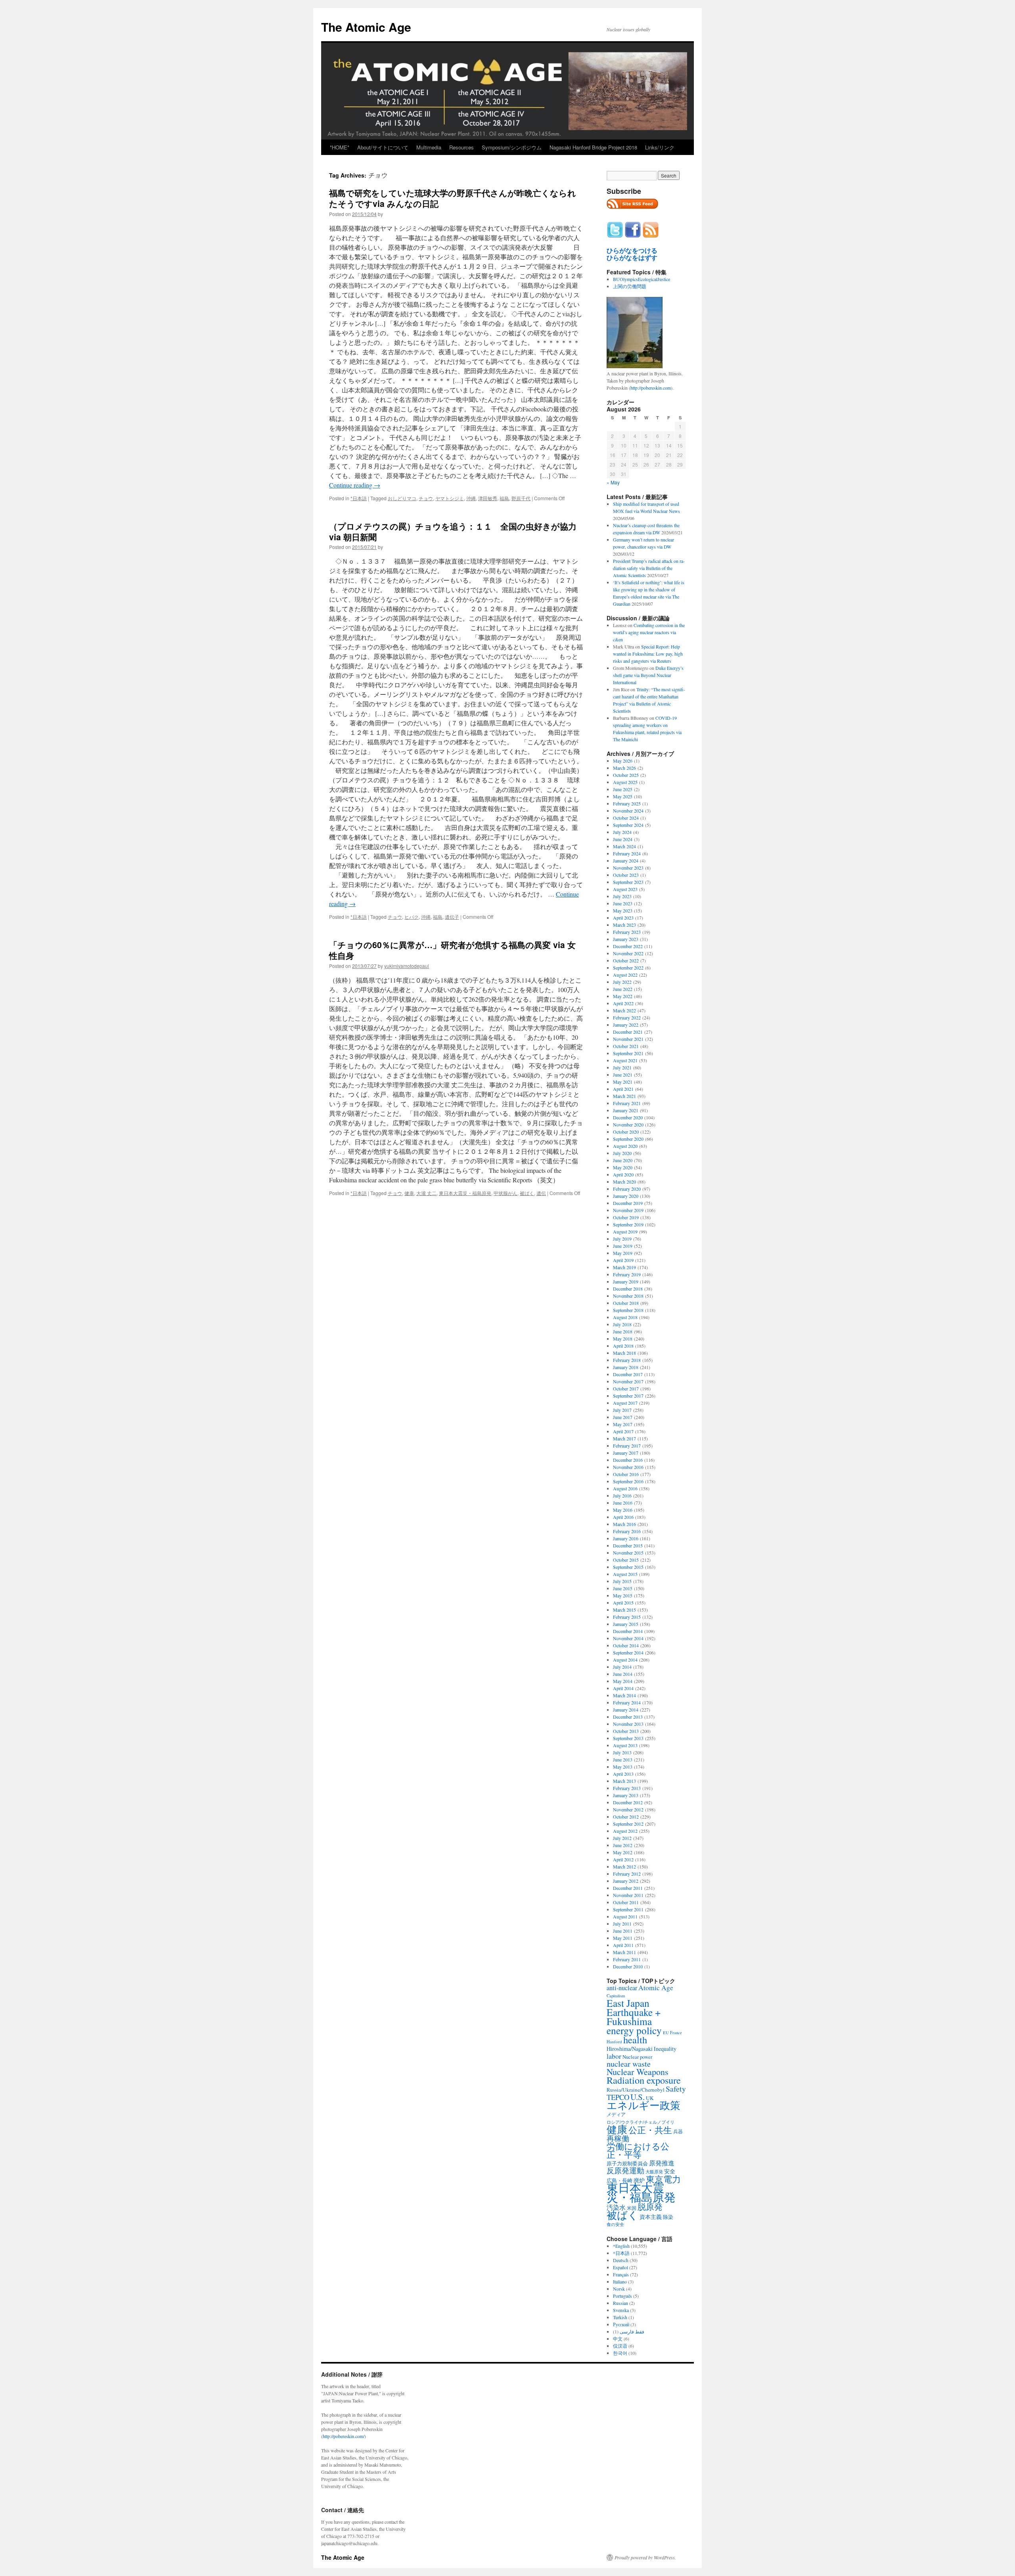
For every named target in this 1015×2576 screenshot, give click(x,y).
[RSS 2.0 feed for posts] (632, 211)
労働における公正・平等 (638, 2150)
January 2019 (626, 1281)
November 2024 (628, 811)
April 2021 (623, 1089)
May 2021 (623, 1082)
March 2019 (624, 1267)
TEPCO (618, 2097)
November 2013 (628, 1724)
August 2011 (625, 1916)
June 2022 (623, 989)
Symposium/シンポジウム (512, 147)
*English (621, 2246)
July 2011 (622, 1924)
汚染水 (616, 2207)
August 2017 (625, 1403)
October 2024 (626, 818)
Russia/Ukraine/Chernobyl (636, 2090)
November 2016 (628, 1467)
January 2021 (626, 1110)
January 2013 (626, 1795)
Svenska (621, 2310)
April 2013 (623, 1774)
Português (622, 2296)
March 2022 (624, 1010)
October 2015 (626, 1560)
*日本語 (359, 498)
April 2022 (623, 1003)
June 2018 (623, 1331)
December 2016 (628, 1460)
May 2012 (623, 1852)
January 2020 (626, 1196)
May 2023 (623, 910)
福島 (504, 498)
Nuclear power (637, 2057)
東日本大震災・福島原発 (465, 1193)
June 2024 (623, 839)
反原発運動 (625, 2170)
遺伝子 (452, 917)
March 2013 (624, 1781)
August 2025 (625, 782)
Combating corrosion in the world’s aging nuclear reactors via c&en (649, 632)
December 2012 (628, 1802)
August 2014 (625, 1660)
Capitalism (616, 1996)
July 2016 (622, 1495)
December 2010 (628, 1966)
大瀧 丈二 (426, 1193)
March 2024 (624, 846)
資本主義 (651, 2217)
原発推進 (662, 2163)
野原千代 (521, 498)
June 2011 (623, 1931)
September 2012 (628, 1824)
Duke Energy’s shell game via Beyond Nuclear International (648, 675)
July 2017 (622, 1410)
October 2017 (626, 1388)
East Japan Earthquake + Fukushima (634, 2012)
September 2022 (628, 968)
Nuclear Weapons (638, 2072)
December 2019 (628, 1203)
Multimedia (429, 147)
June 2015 (623, 1588)
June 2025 (623, 789)
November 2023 (628, 868)
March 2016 (624, 1524)
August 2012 (625, 1831)
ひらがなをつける (632, 251)
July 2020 (622, 1153)
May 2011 (623, 1938)
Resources (462, 147)
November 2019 (628, 1210)
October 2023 (626, 875)
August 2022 (625, 975)
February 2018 (627, 1360)
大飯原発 (654, 2172)
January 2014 (626, 1710)
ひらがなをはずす (632, 258)
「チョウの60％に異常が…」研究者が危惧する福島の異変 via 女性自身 (452, 950)
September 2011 (628, 1909)
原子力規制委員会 (627, 2163)
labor (614, 2056)
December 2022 (628, 946)
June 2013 (623, 1759)
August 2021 (625, 1060)
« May (613, 482)
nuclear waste (629, 2064)
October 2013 (626, 1731)
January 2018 (626, 1367)
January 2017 (626, 1453)
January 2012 (626, 1881)
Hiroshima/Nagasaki (630, 2049)
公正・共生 (650, 2130)
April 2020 (623, 1174)
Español (620, 2267)
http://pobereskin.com (651, 388)
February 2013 (627, 1788)
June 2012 (623, 1845)
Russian (620, 2303)
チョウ (426, 498)
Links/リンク (660, 147)
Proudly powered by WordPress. (645, 2557)
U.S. (638, 2097)
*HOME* (340, 147)
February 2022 (627, 1017)
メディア (616, 2114)
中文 (618, 2339)
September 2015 (628, 1567)
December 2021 (628, 1032)
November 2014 (628, 1638)
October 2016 (626, 1474)
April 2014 (623, 1688)
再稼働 (618, 2138)
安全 (670, 2171)
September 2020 (628, 1139)
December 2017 (628, 1374)
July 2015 (622, 1581)
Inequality (665, 2049)
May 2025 (623, 796)
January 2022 (626, 1025)
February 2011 (627, 1959)
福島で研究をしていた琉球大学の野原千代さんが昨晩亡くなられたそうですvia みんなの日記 (453, 198)
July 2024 (622, 832)
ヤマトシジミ (450, 498)
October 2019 (626, 1217)
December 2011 (628, 1888)
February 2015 (627, 1617)
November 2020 (628, 1124)
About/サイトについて (383, 147)
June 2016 (623, 1503)
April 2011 (623, 1945)
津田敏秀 (488, 498)
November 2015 (628, 1553)
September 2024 (628, 825)
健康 (409, 1193)
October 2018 (626, 1303)
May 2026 (623, 761)
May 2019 (623, 1253)
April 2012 (623, 1859)
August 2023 (625, 889)
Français (621, 2274)
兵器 (678, 2131)
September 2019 (628, 1224)
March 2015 (624, 1610)
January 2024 (626, 861)
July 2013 (622, 1752)
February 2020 (627, 1189)
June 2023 (623, 903)
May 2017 (623, 1424)
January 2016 (626, 1538)
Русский (621, 2324)
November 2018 (628, 1296)
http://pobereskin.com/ (344, 2436)
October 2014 (626, 1645)
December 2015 (628, 1545)
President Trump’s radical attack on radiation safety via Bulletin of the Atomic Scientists (649, 568)
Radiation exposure (644, 2080)
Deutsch (621, 2260)
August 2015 (625, 1574)
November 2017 (628, 1381)
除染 (668, 2217)
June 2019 (623, 1246)
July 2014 (622, 1667)
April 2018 (623, 1346)
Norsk (619, 2289)
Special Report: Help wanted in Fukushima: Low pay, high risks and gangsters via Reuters (648, 654)
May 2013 (623, 1767)
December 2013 (628, 1717)
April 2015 (623, 1603)
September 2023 (628, 882)
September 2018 (628, 1310)
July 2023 (622, 896)
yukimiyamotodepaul (407, 966)
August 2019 (625, 1232)
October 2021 (626, 1046)
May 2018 (623, 1339)
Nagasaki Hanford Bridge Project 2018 (593, 147)
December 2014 (628, 1631)
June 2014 (623, 1674)
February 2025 (627, 803)
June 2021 (623, 1075)
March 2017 (624, 1438)
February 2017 (627, 1446)
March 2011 (624, 1952)
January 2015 (626, 1624)
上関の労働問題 (630, 286)
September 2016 (628, 1481)
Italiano (620, 2281)
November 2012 (628, 1809)
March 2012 (624, 1867)
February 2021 (627, 1103)
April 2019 (623, 1260)
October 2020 (626, 1132)
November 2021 (628, 1039)
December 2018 (628, 1289)
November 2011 (628, 1895)
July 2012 (622, 1838)
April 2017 (623, 1431)
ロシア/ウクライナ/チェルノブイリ (641, 2122)
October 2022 (626, 960)
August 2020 (625, 1146)
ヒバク (412, 917)
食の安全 (615, 2224)
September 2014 (628, 1652)
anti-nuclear (622, 1988)
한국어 (620, 2353)
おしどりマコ (402, 498)
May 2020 (623, 1167)
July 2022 (622, 982)
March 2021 (624, 1096)
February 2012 (627, 1874)
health (635, 2040)
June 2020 (623, 1160)
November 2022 (628, 953)
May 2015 (623, 1595)
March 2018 (624, 1353)
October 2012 (626, 1817)
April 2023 (623, 918)
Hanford (614, 2041)
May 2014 (623, 1681)
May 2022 (623, 996)
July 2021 (622, 1067)
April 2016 (623, 1517)
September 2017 (628, 1396)
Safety (676, 2089)
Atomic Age (656, 1988)
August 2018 (625, 1317)
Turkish (620, 2317)
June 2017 (623, 1417)
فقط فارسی (632, 2331)
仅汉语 (620, 2346)
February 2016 (627, 1531)
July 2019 (622, 1239)
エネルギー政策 (643, 2105)
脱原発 (650, 2206)
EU (666, 2033)
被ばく (527, 1193)
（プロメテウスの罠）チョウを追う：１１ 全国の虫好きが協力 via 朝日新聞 (453, 531)
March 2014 (624, 1695)
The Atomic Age (366, 27)
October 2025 (626, 775)
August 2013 (625, 1745)
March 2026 (624, 768)
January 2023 (626, 939)
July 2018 (622, 1324)
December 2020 (628, 1117)
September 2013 (628, 1738)
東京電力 (663, 2179)
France (676, 2033)
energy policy (634, 2030)
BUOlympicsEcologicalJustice (642, 279)
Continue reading (355, 485)
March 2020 (624, 1182)
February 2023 (627, 932)
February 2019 (627, 1274)
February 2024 (627, 853)
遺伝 (541, 1193)
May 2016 (623, 1510)
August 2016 (625, 1488)
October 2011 (626, 1902)
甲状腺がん (506, 1193)
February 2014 (627, 1702)
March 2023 (624, 925)
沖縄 (471, 498)
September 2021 (628, 1053)
